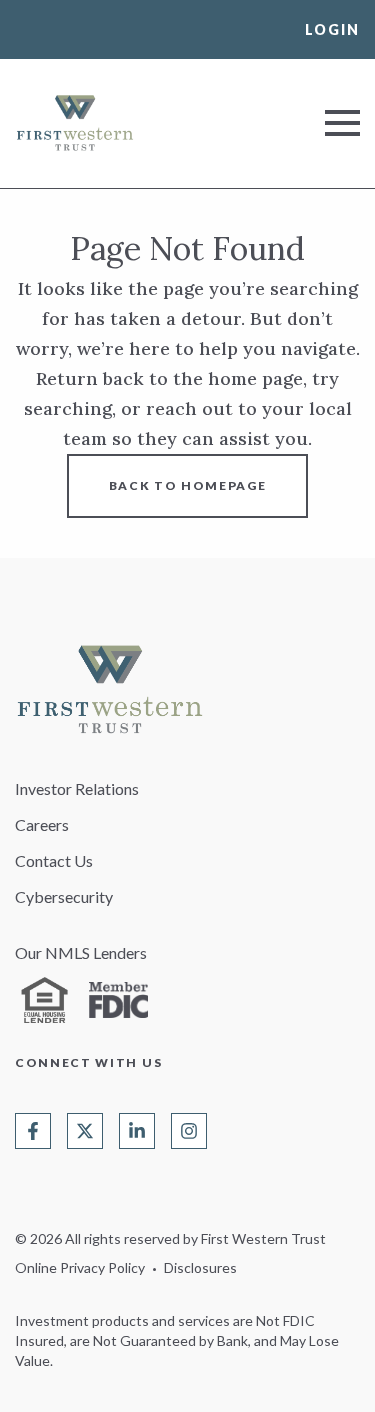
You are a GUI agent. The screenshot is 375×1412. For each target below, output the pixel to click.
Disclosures (200, 1267)
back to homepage (188, 485)
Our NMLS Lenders (81, 952)
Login (332, 29)
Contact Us (54, 860)
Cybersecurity (64, 896)
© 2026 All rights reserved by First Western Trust (170, 1238)
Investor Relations (77, 788)
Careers (42, 824)
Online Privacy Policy (80, 1267)
